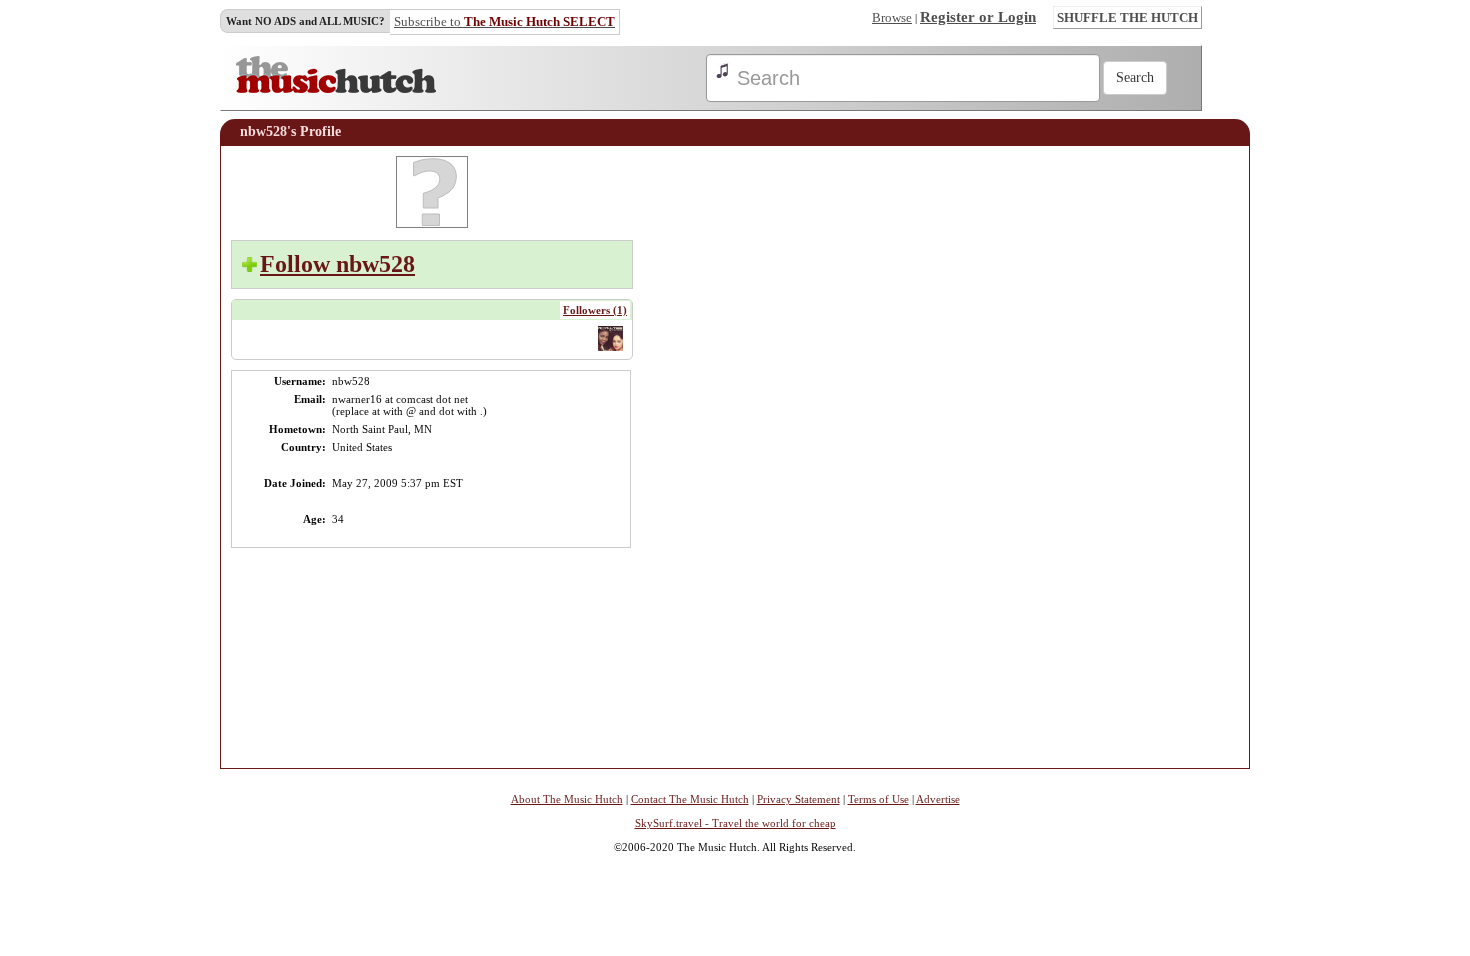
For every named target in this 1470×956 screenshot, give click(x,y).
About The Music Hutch (567, 799)
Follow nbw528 (337, 264)
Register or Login (978, 17)
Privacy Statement (798, 799)
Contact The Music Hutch (690, 799)
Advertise (938, 799)
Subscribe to (504, 21)
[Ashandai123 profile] (610, 349)
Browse (892, 17)
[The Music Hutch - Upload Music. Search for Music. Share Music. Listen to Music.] (336, 89)
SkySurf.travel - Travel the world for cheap (735, 823)
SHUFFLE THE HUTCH (1127, 17)
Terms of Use (878, 799)
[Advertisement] (1179, 456)
